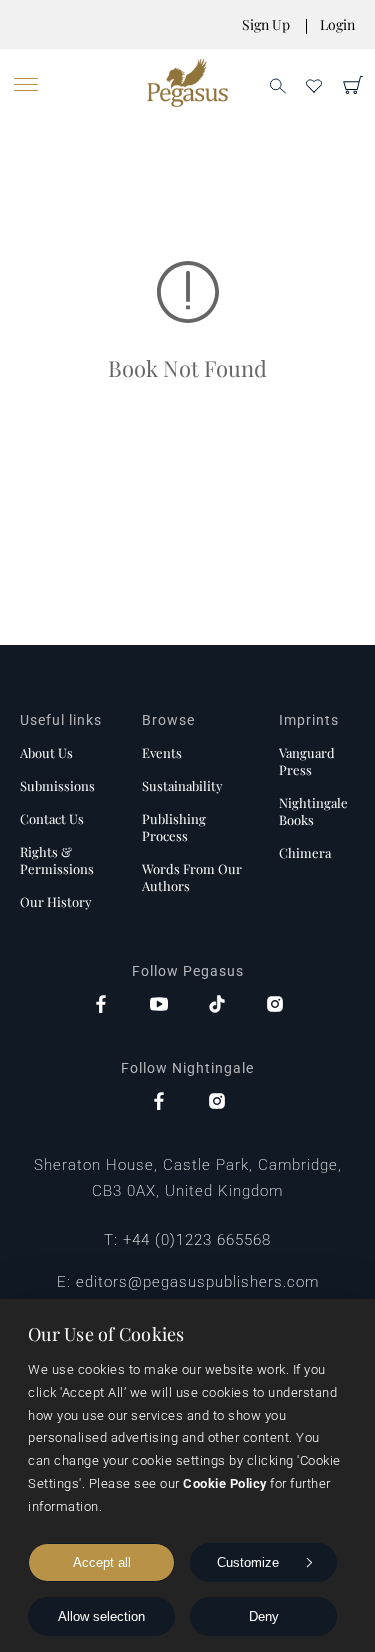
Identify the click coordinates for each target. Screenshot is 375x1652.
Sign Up (266, 24)
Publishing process (174, 827)
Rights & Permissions (57, 860)
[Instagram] (275, 1006)
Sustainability (182, 785)
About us (46, 752)
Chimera (305, 852)
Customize (248, 1562)
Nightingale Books (313, 811)
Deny (264, 1616)
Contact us (52, 818)
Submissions (57, 785)
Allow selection (101, 1616)
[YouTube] (159, 1006)
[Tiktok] (217, 1006)
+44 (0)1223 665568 (197, 1240)
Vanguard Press (307, 761)
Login (337, 24)
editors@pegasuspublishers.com (197, 1282)
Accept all (102, 1562)
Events (162, 752)
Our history (56, 901)
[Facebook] (101, 1006)
